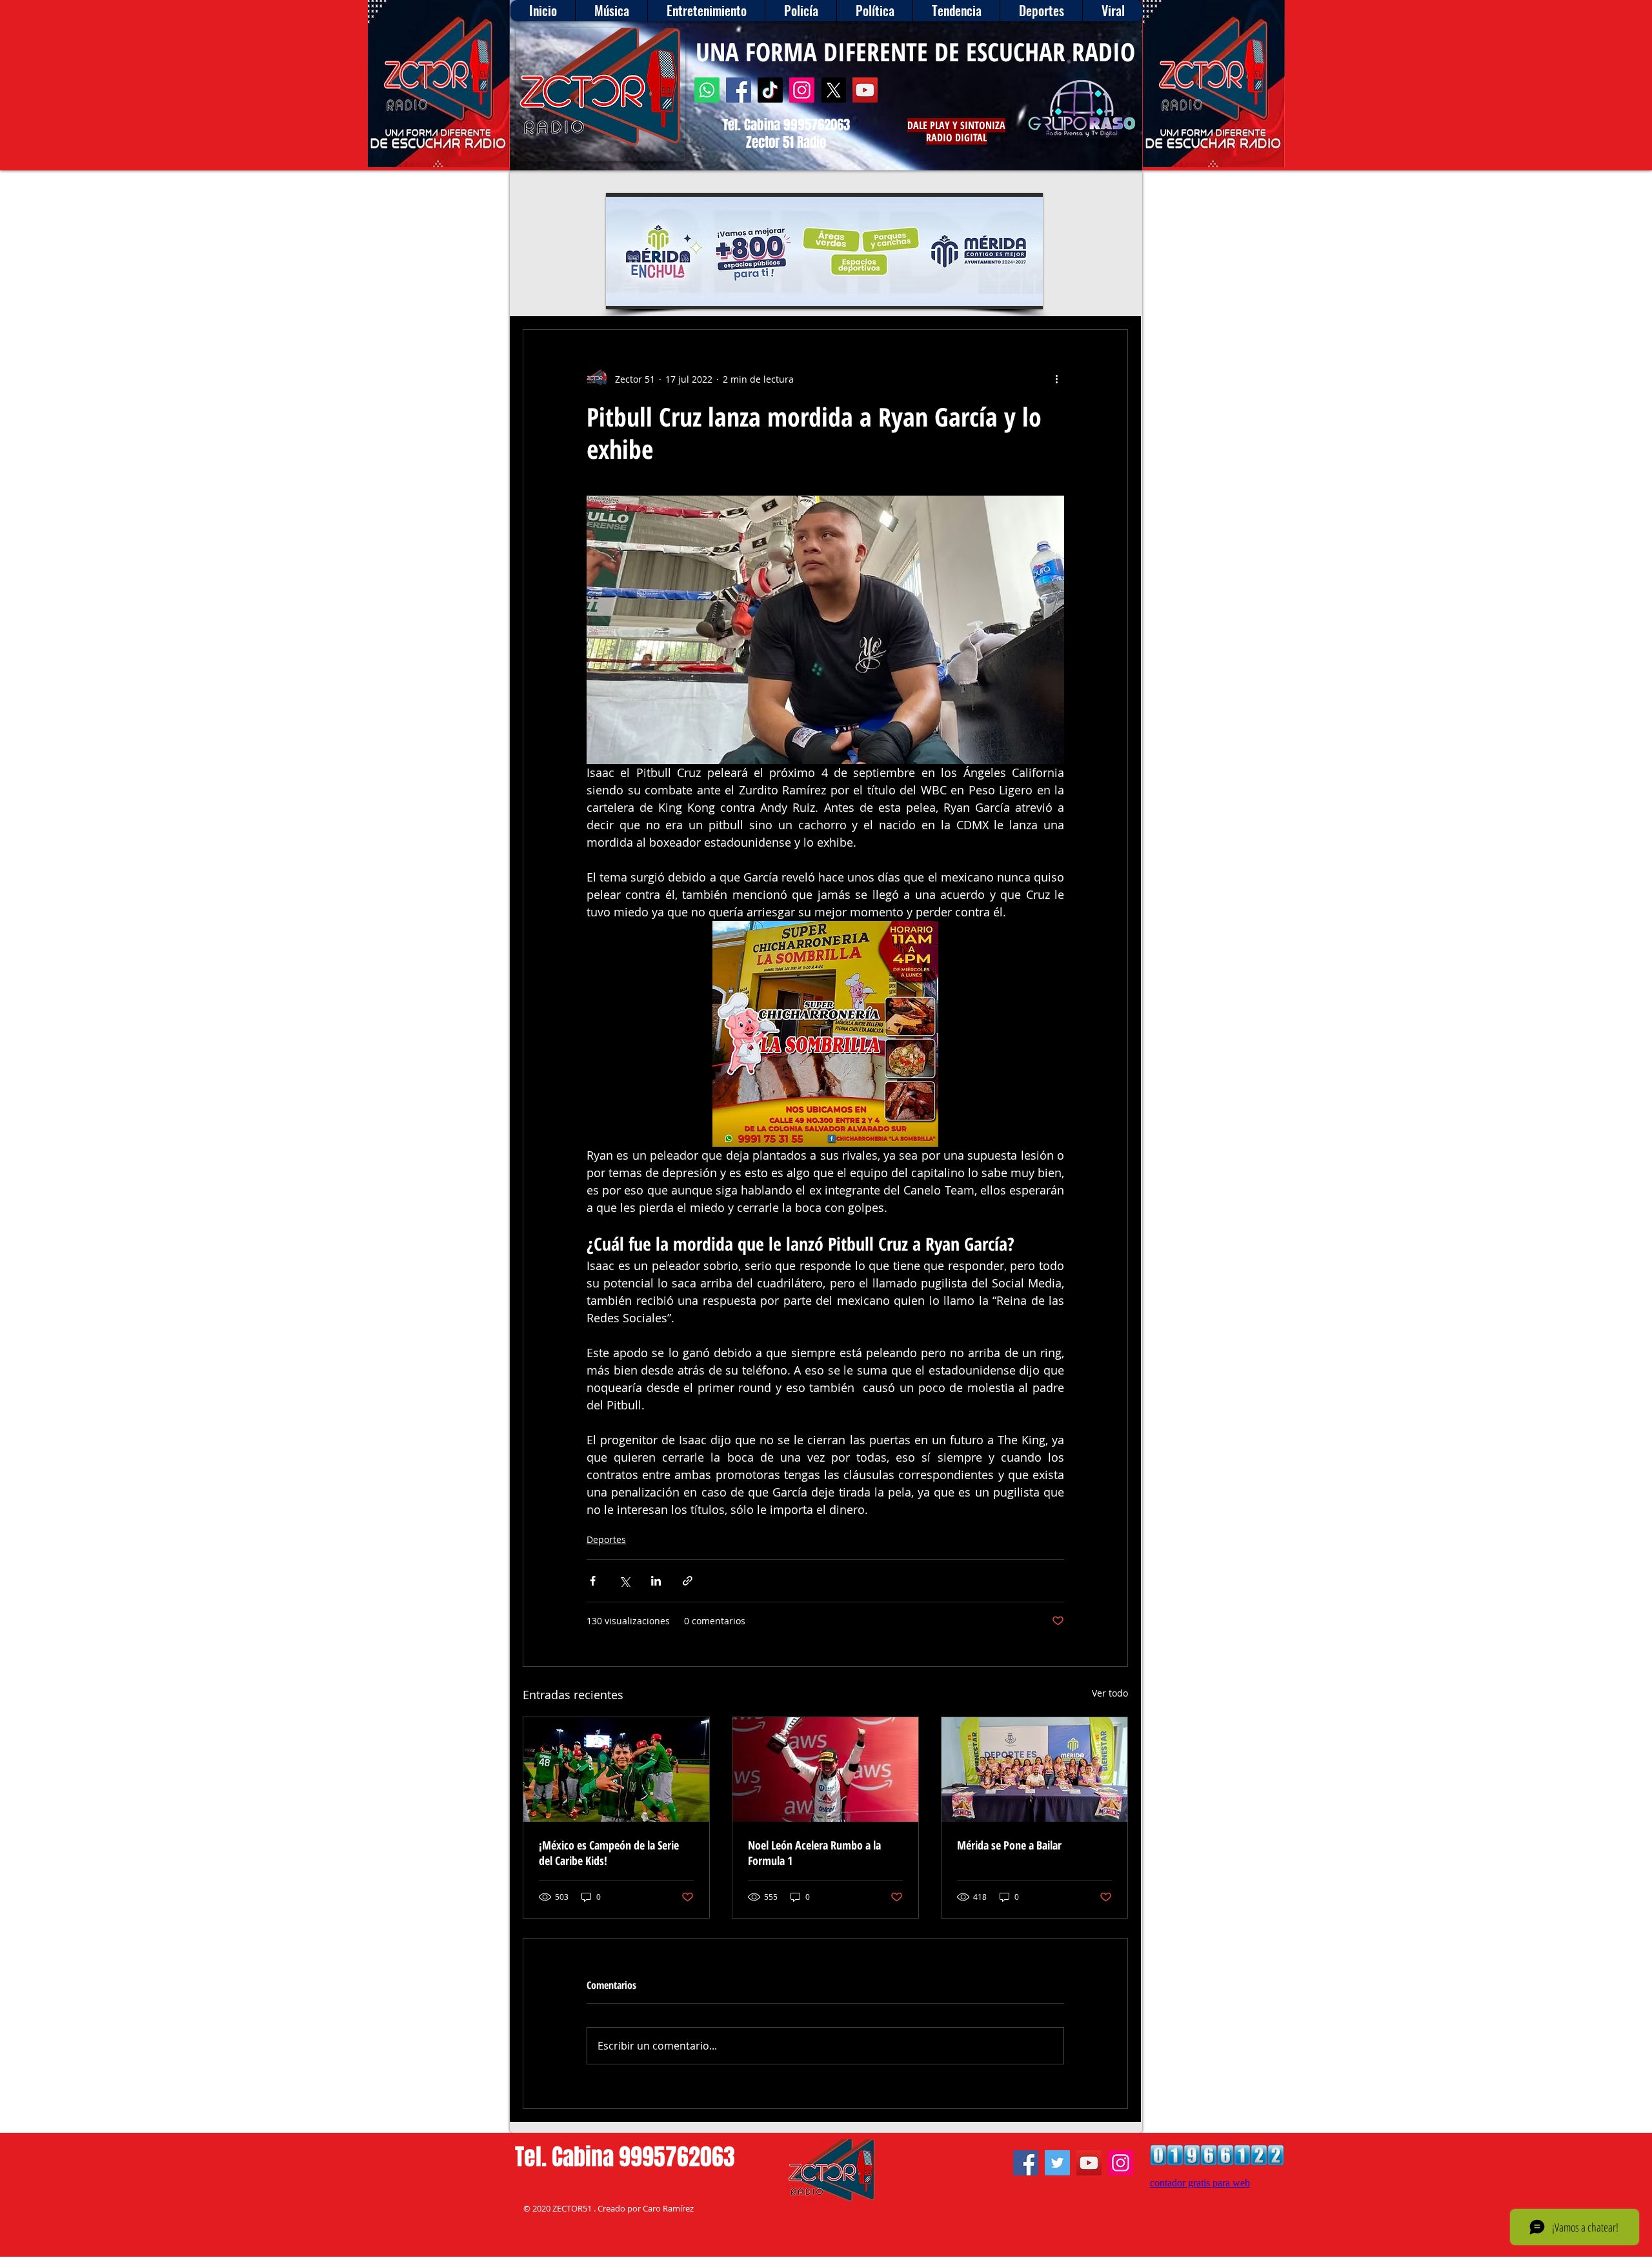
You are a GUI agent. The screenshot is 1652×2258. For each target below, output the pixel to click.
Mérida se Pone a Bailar (1009, 1845)
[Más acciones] (1056, 379)
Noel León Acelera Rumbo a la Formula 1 (814, 1853)
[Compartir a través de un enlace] (688, 1581)
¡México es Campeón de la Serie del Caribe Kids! (609, 1853)
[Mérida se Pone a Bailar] (1034, 1769)
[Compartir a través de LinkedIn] (656, 1581)
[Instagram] (802, 90)
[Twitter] (1057, 2163)
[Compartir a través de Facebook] (593, 1581)
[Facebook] (739, 90)
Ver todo (1110, 1693)
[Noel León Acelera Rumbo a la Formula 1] (825, 1769)
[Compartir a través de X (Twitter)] (624, 1581)
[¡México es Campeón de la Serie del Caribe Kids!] (616, 1769)
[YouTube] (865, 90)
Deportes (606, 1539)
